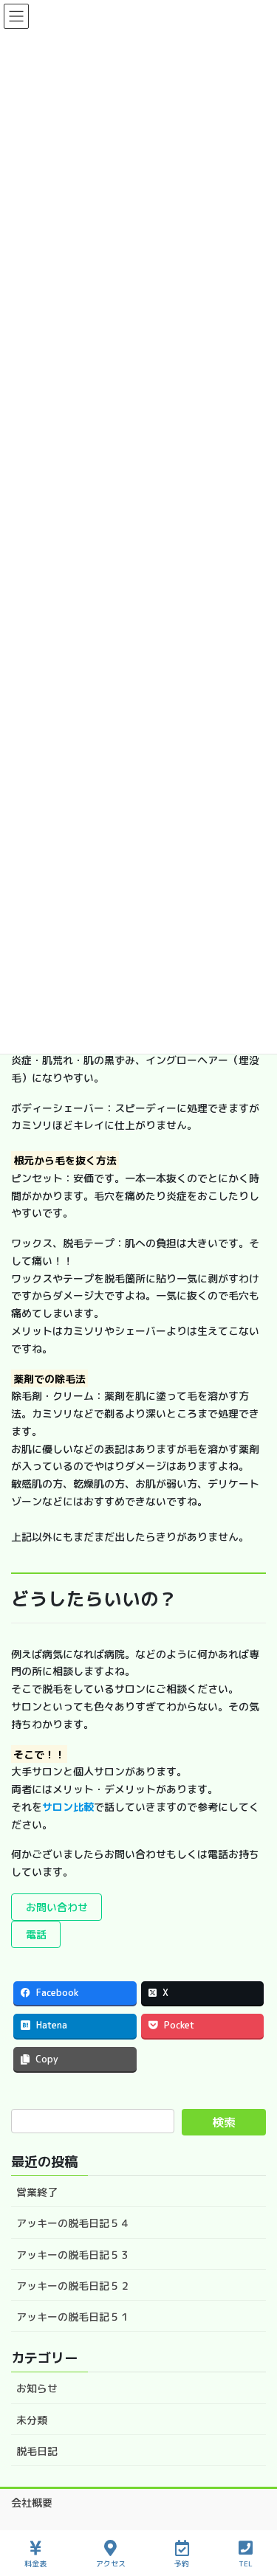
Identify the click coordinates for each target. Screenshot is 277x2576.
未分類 (32, 2420)
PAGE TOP (253, 2509)
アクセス (111, 2563)
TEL (246, 2563)
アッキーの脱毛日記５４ (73, 2223)
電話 (36, 1934)
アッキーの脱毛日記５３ (73, 2255)
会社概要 (32, 2503)
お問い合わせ (57, 1907)
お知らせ (37, 2388)
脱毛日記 (37, 2451)
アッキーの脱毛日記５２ (73, 2286)
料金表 (35, 2563)
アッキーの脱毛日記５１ (73, 2317)
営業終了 (37, 2192)
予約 (182, 2563)
